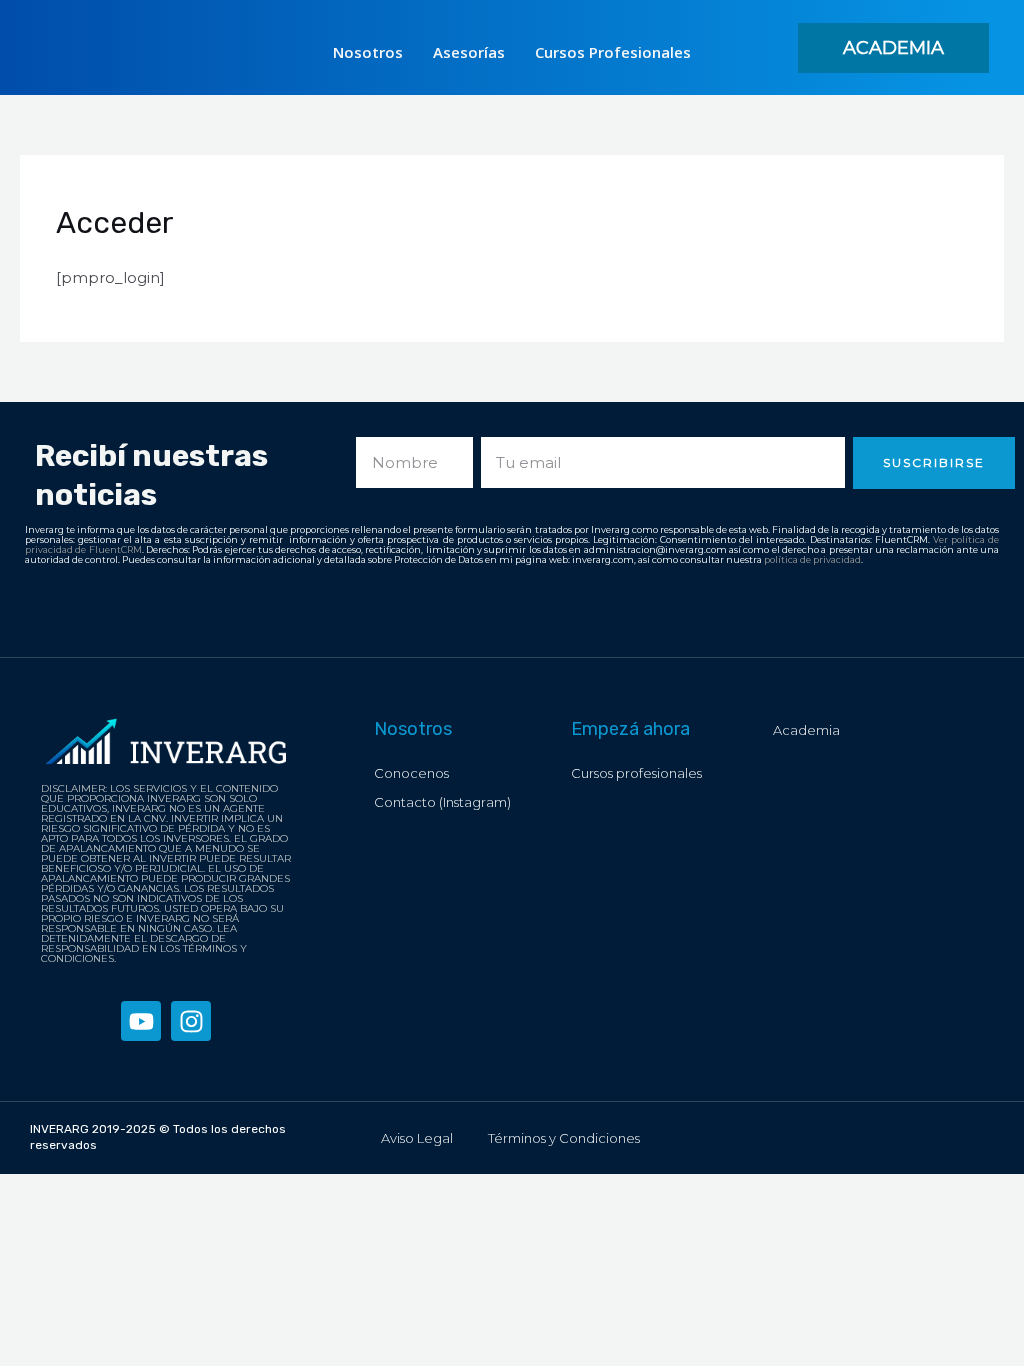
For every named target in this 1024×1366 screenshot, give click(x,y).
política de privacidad (812, 559)
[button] (893, 48)
